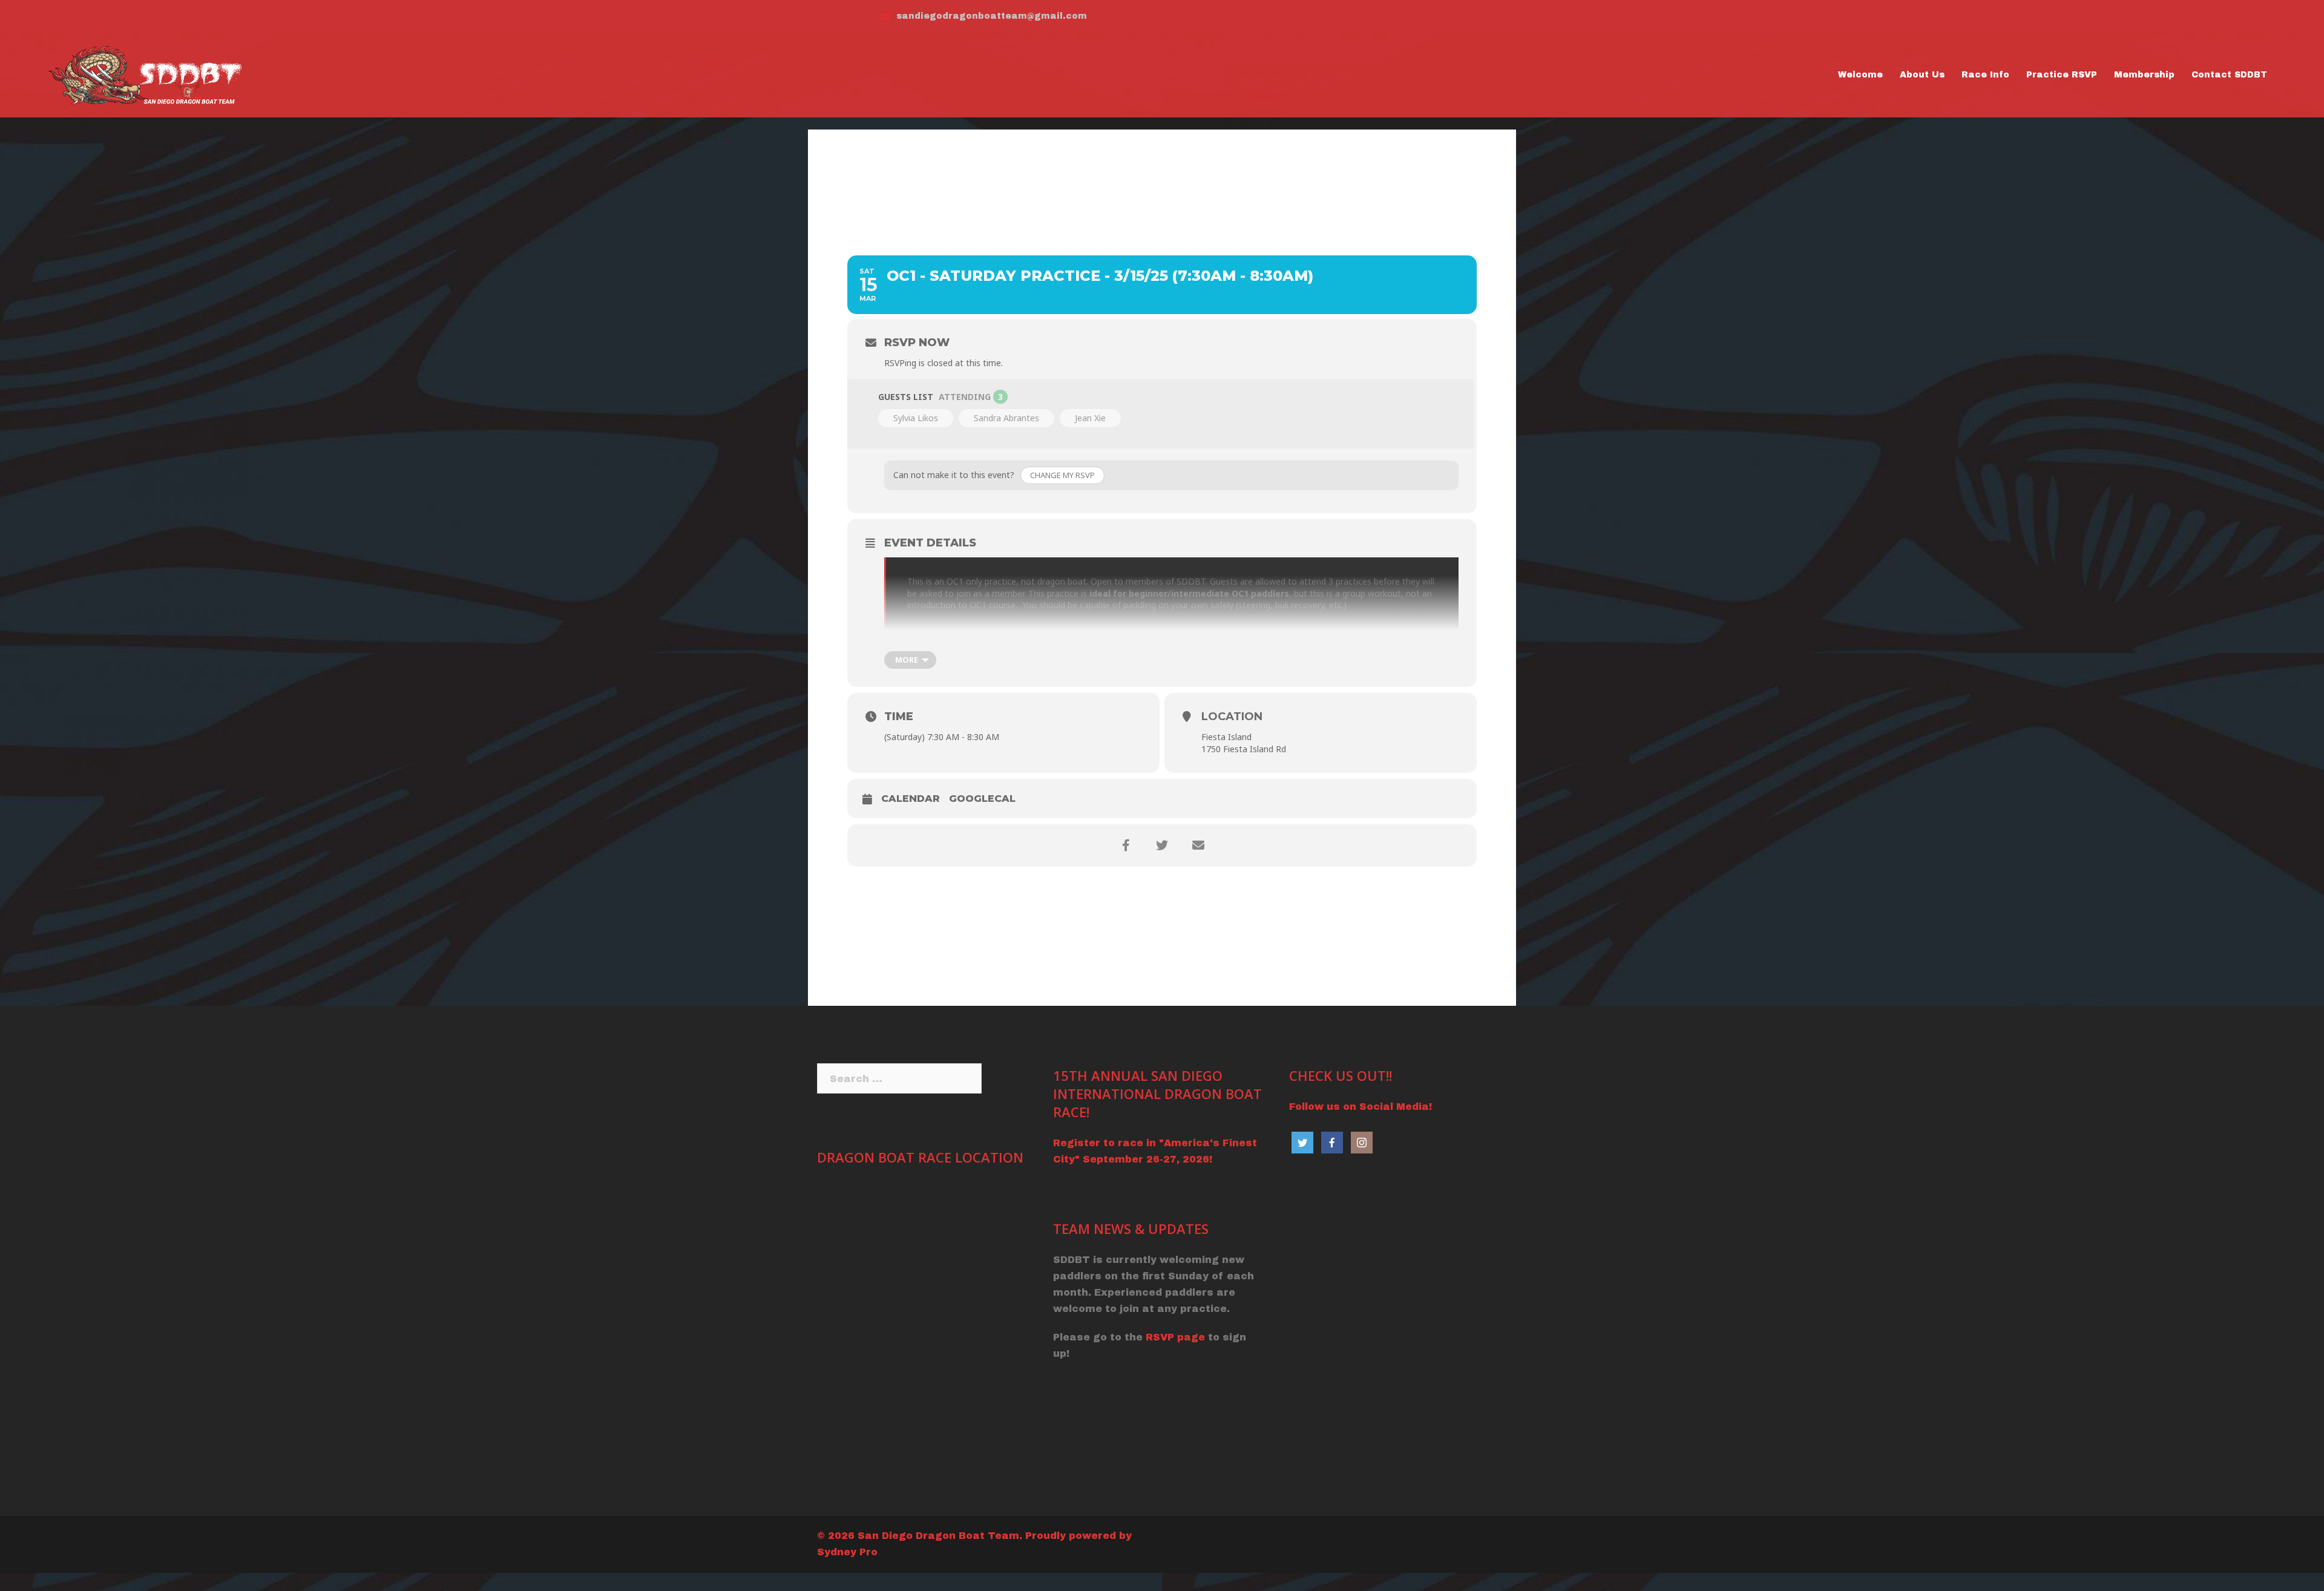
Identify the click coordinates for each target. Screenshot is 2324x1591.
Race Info (1985, 75)
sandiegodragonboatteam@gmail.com (992, 16)
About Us (1922, 75)
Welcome (1860, 75)
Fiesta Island (1226, 737)
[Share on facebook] (1126, 845)
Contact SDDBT (2229, 75)
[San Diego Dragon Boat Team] (148, 74)
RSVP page (1175, 1337)
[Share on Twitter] (1162, 845)
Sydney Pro (847, 1552)
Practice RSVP (2062, 75)
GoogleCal (982, 799)
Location (1232, 717)
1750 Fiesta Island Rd (1244, 749)
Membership (2144, 75)
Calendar (911, 799)
